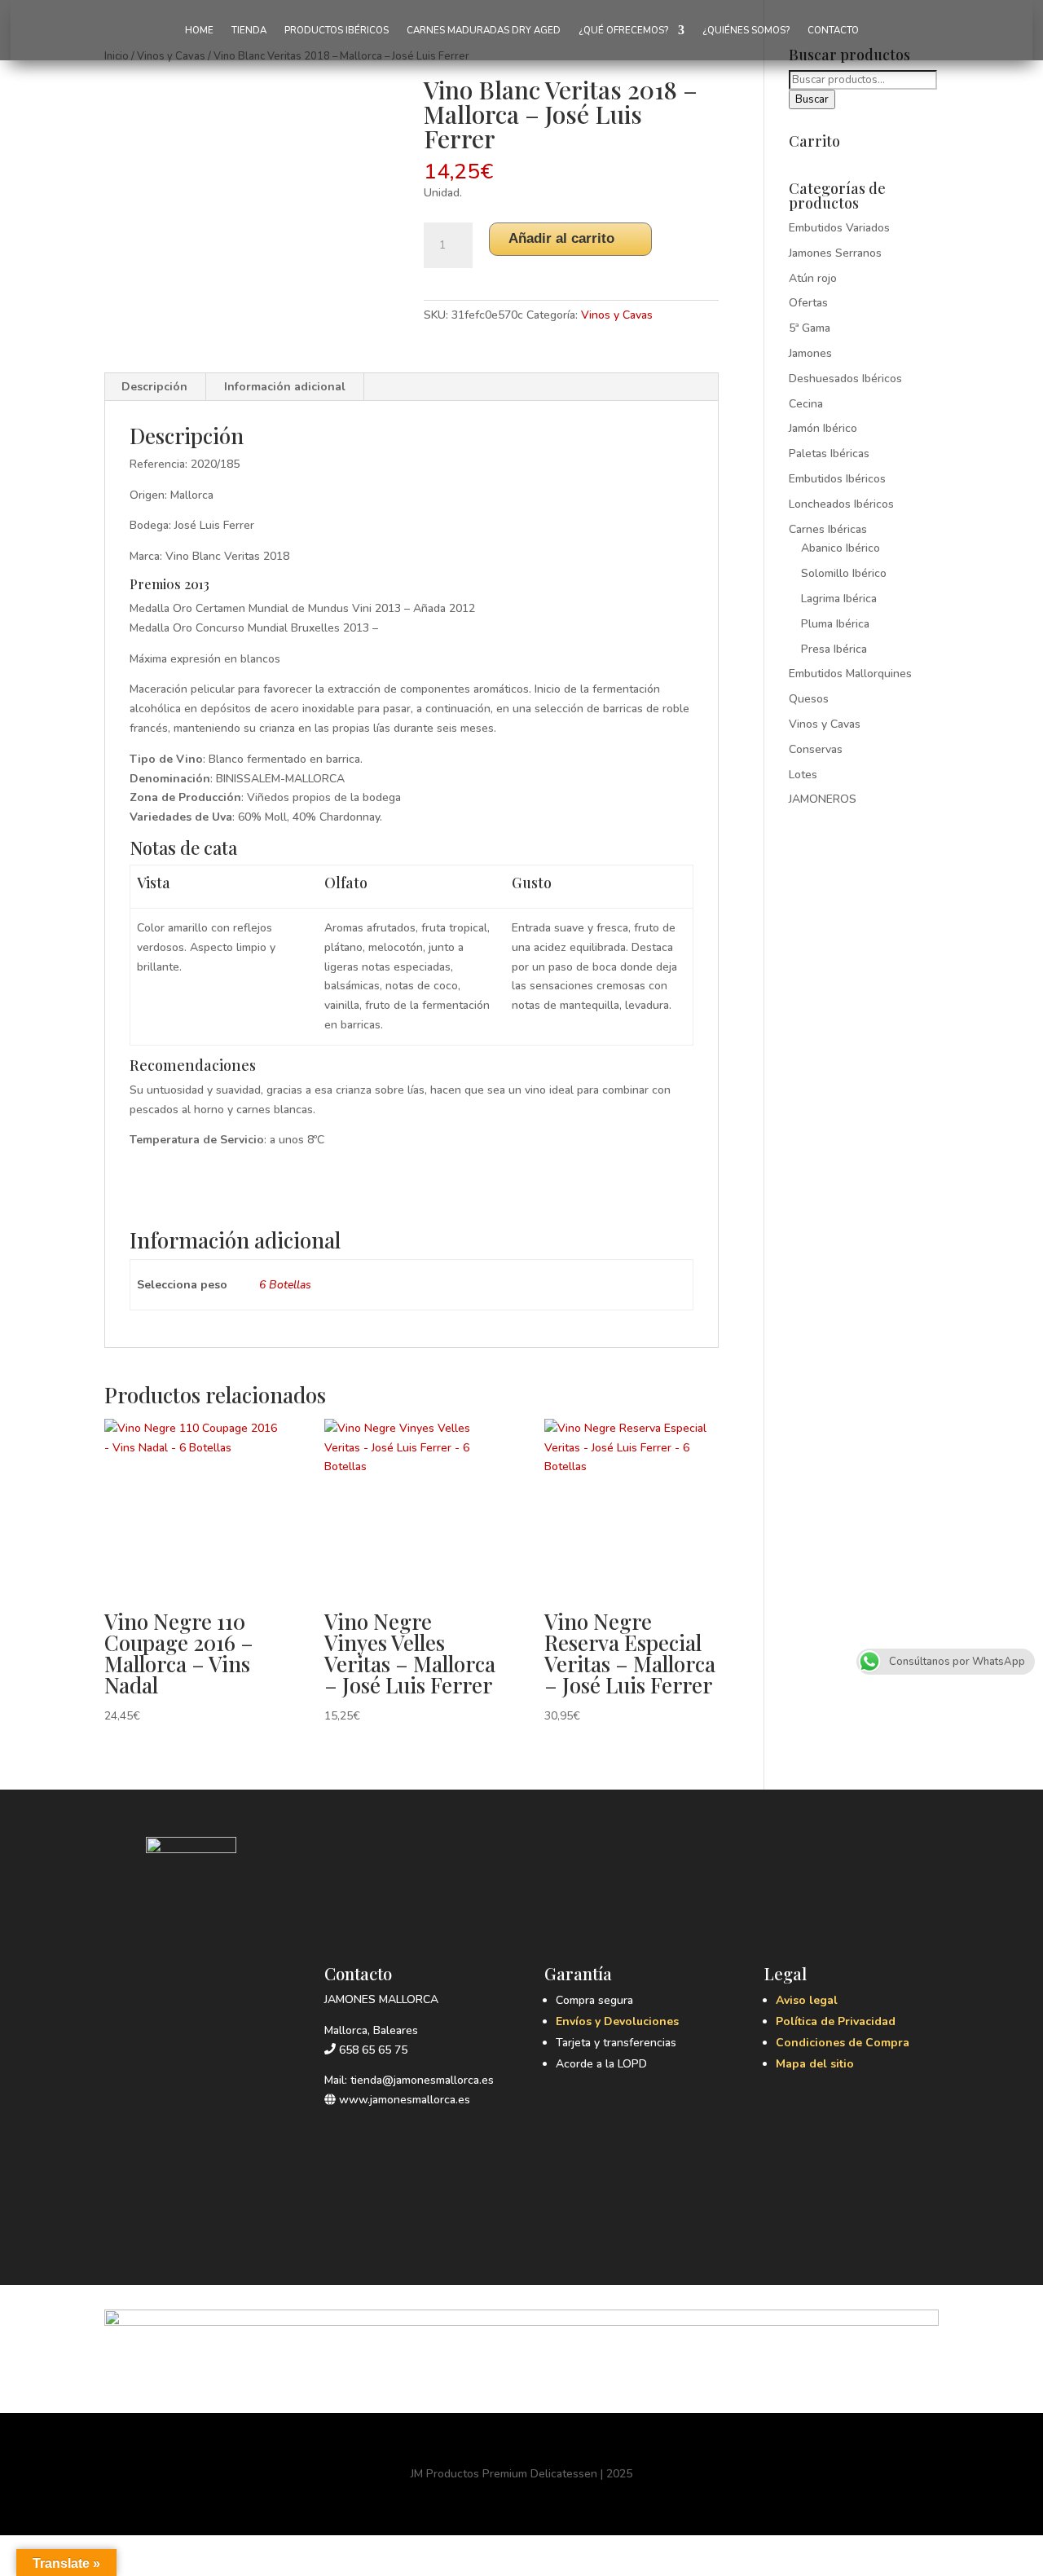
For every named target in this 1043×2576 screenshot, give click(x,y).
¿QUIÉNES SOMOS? (746, 31)
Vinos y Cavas (617, 315)
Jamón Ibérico (823, 428)
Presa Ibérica (834, 649)
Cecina (806, 404)
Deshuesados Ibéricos (845, 379)
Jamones (810, 353)
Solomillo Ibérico (844, 573)
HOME (199, 31)
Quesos (809, 699)
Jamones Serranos (835, 253)
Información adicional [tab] (285, 387)
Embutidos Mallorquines (850, 674)
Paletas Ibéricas (829, 454)
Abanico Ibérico (841, 548)
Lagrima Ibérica (839, 599)
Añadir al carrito (561, 238)
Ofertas (808, 303)
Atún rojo (813, 278)
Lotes (803, 775)
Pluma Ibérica (835, 624)
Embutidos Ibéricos (837, 479)
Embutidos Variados (839, 228)
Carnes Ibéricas (828, 529)
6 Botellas (285, 1285)
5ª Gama (810, 328)
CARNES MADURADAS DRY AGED (484, 31)
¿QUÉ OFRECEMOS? (623, 31)
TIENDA (249, 31)
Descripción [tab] (154, 387)
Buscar (812, 99)
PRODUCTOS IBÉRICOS (337, 31)
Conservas (816, 749)
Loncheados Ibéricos (841, 504)
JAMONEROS (823, 799)
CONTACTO (833, 31)
